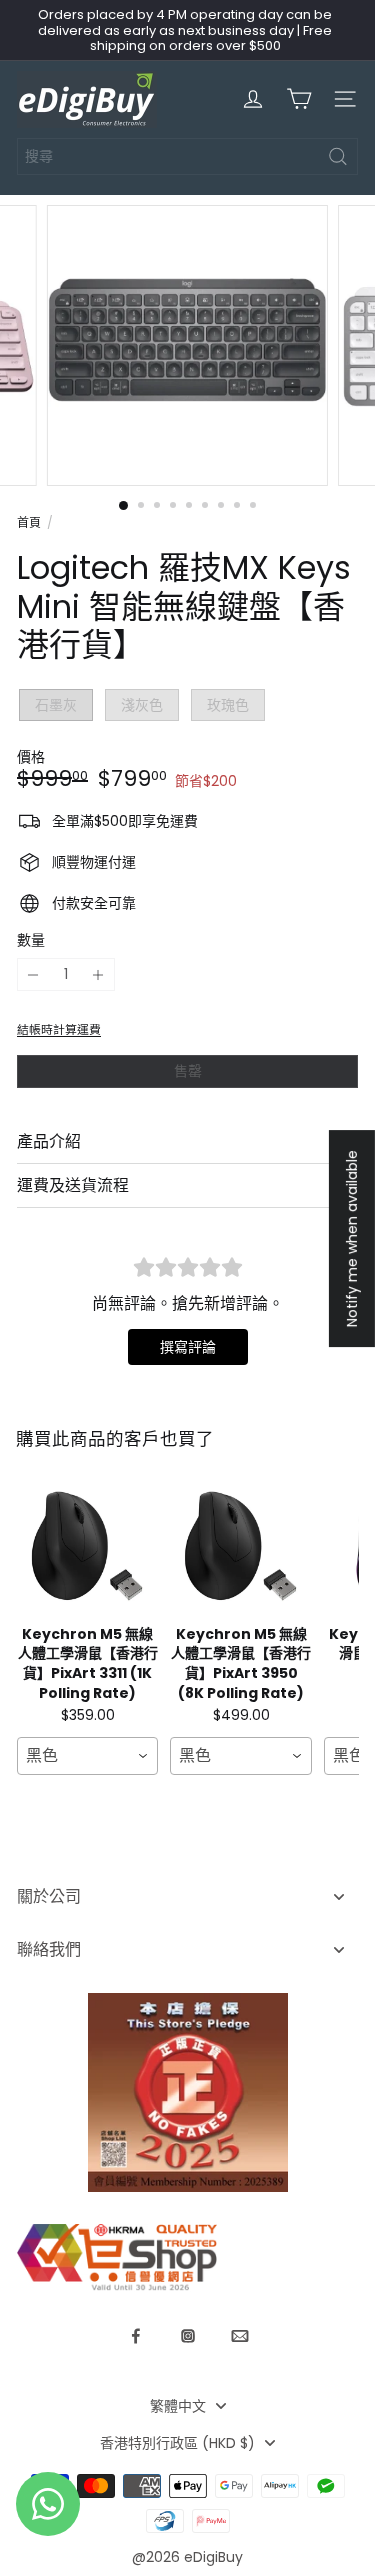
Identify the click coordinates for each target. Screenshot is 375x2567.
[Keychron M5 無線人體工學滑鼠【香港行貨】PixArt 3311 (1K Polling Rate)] (87, 1545)
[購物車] (299, 99)
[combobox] (187, 156)
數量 (31, 940)
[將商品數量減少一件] (33, 974)
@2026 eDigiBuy (187, 2557)
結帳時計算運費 (59, 1030)
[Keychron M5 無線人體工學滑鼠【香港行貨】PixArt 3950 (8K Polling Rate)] (240, 1545)
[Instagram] (188, 2336)
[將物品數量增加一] (98, 974)
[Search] (338, 156)
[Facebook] (136, 2336)
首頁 (29, 523)
